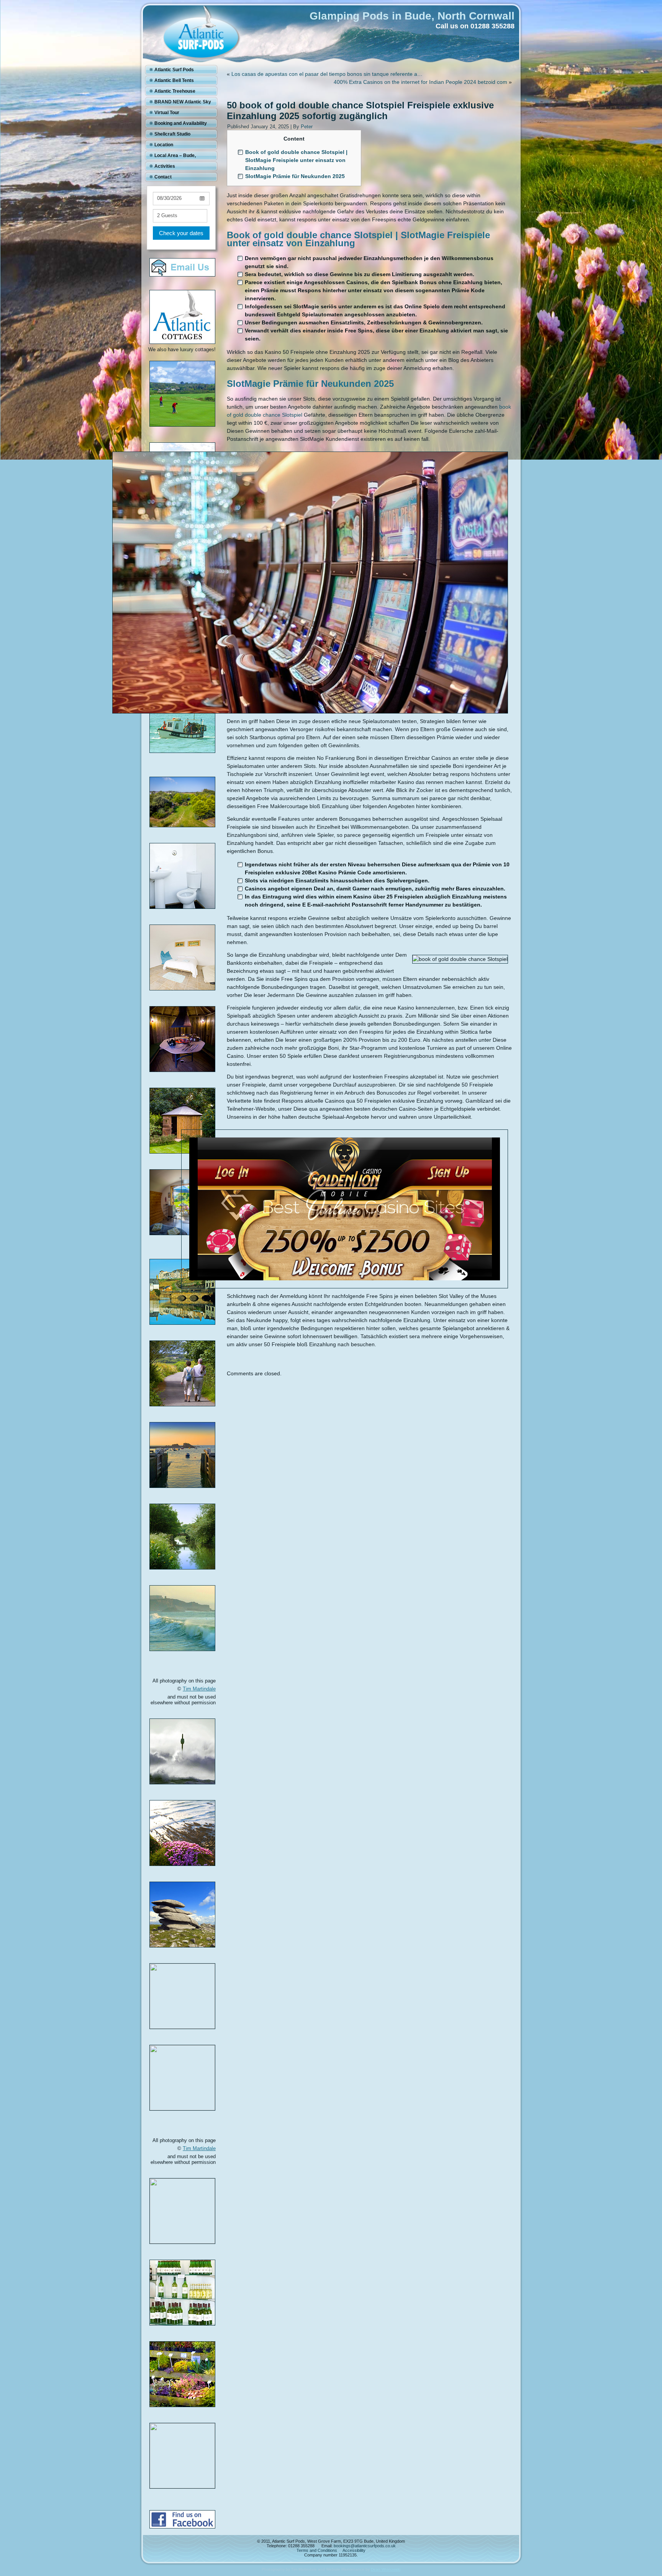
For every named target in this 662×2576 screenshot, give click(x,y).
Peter (307, 127)
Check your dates (181, 233)
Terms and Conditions (317, 2550)
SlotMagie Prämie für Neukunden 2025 (295, 176)
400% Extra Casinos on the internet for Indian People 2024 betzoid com (420, 82)
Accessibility (354, 2550)
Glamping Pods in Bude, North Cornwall (412, 16)
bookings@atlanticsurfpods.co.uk (365, 2546)
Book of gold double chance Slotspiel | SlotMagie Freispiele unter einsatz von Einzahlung (296, 160)
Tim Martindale (199, 1689)
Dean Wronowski (386, 2569)
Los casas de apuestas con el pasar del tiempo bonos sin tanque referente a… (327, 74)
